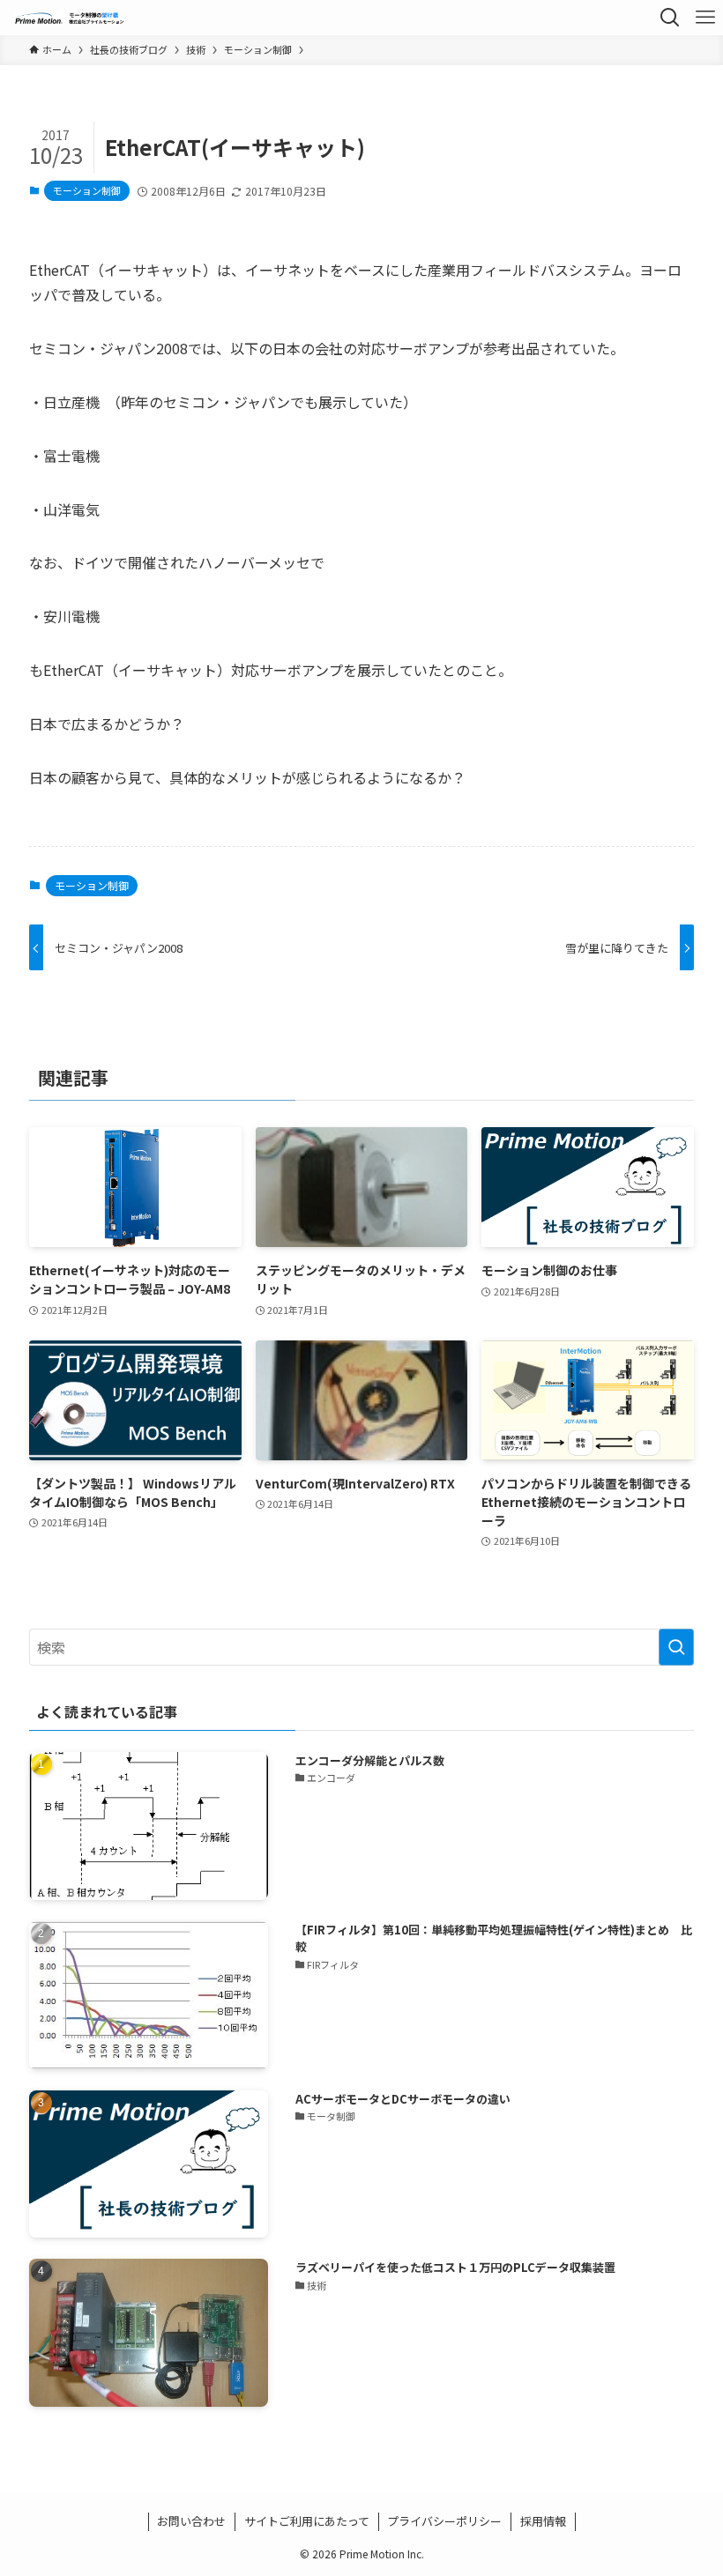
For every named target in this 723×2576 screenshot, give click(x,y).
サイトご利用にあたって (307, 2521)
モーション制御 (87, 190)
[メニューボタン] (705, 18)
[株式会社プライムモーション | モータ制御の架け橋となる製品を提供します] (70, 18)
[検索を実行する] (676, 1647)
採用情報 (543, 2521)
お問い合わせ (191, 2521)
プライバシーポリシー (444, 2521)
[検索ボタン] (670, 18)
